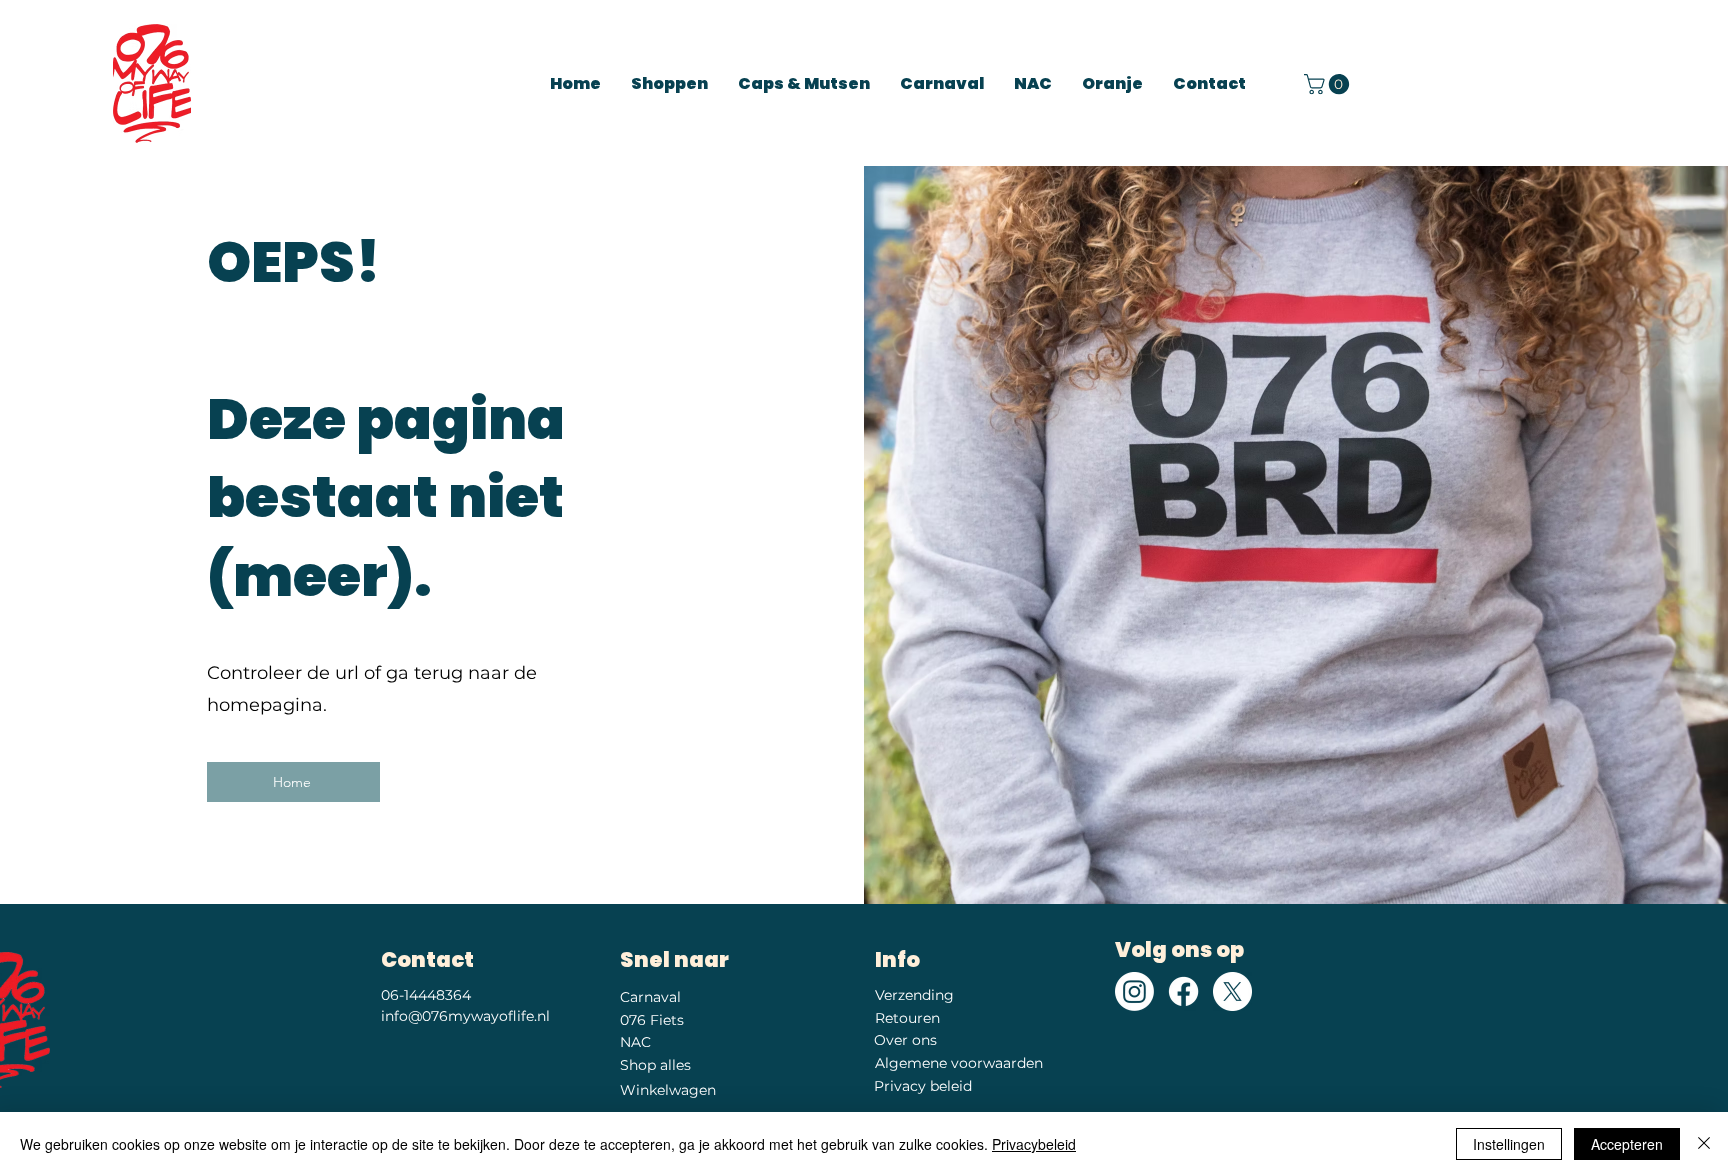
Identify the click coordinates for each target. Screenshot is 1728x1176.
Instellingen (1509, 1144)
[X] (1232, 991)
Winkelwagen (668, 1090)
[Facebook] (1183, 991)
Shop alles (655, 1065)
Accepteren (1627, 1144)
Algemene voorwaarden (959, 1063)
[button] (1329, 84)
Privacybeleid (1034, 1144)
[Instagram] (1134, 991)
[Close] (1704, 1144)
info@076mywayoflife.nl (465, 1016)
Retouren (907, 1018)
